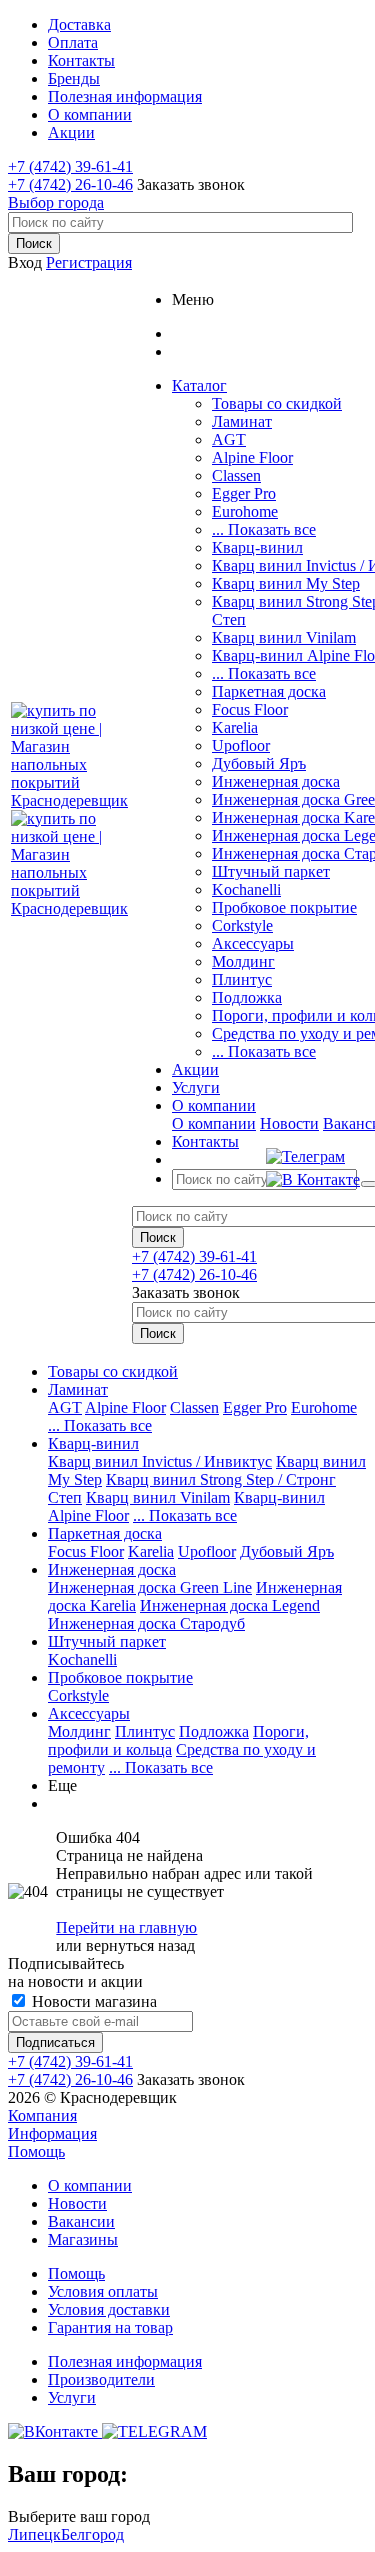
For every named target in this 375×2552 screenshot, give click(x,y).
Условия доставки (109, 2309)
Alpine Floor (252, 457)
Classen (236, 475)
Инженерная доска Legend (230, 1605)
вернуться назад (140, 1945)
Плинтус (242, 979)
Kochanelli (246, 889)
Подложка (247, 997)
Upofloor (241, 745)
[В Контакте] (313, 1180)
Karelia (235, 727)
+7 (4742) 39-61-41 (70, 166)
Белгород (92, 2534)
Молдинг (243, 961)
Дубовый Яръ (259, 763)
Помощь (36, 2151)
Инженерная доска (276, 781)
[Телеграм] (313, 1157)
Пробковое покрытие (284, 907)
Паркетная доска (269, 691)
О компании (214, 1123)
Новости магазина (92, 2001)
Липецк (34, 2534)
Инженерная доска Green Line (150, 1587)
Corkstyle (242, 925)
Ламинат (242, 421)
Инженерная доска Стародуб (146, 1623)
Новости (289, 1123)
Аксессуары (253, 943)
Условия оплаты (103, 2291)
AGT (229, 439)
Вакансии (81, 2221)
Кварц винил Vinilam (284, 637)
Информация (52, 2133)
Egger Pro (244, 493)
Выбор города (56, 202)
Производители (101, 2379)
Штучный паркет (271, 871)
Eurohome (245, 511)
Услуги (72, 2397)
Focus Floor (250, 709)
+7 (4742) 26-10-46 (70, 184)
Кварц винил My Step (286, 583)
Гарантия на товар (110, 2327)
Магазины (83, 2239)
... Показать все (264, 529)
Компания (42, 2115)
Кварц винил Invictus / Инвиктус (160, 1461)
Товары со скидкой (277, 403)
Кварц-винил (257, 547)
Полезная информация (125, 2361)
